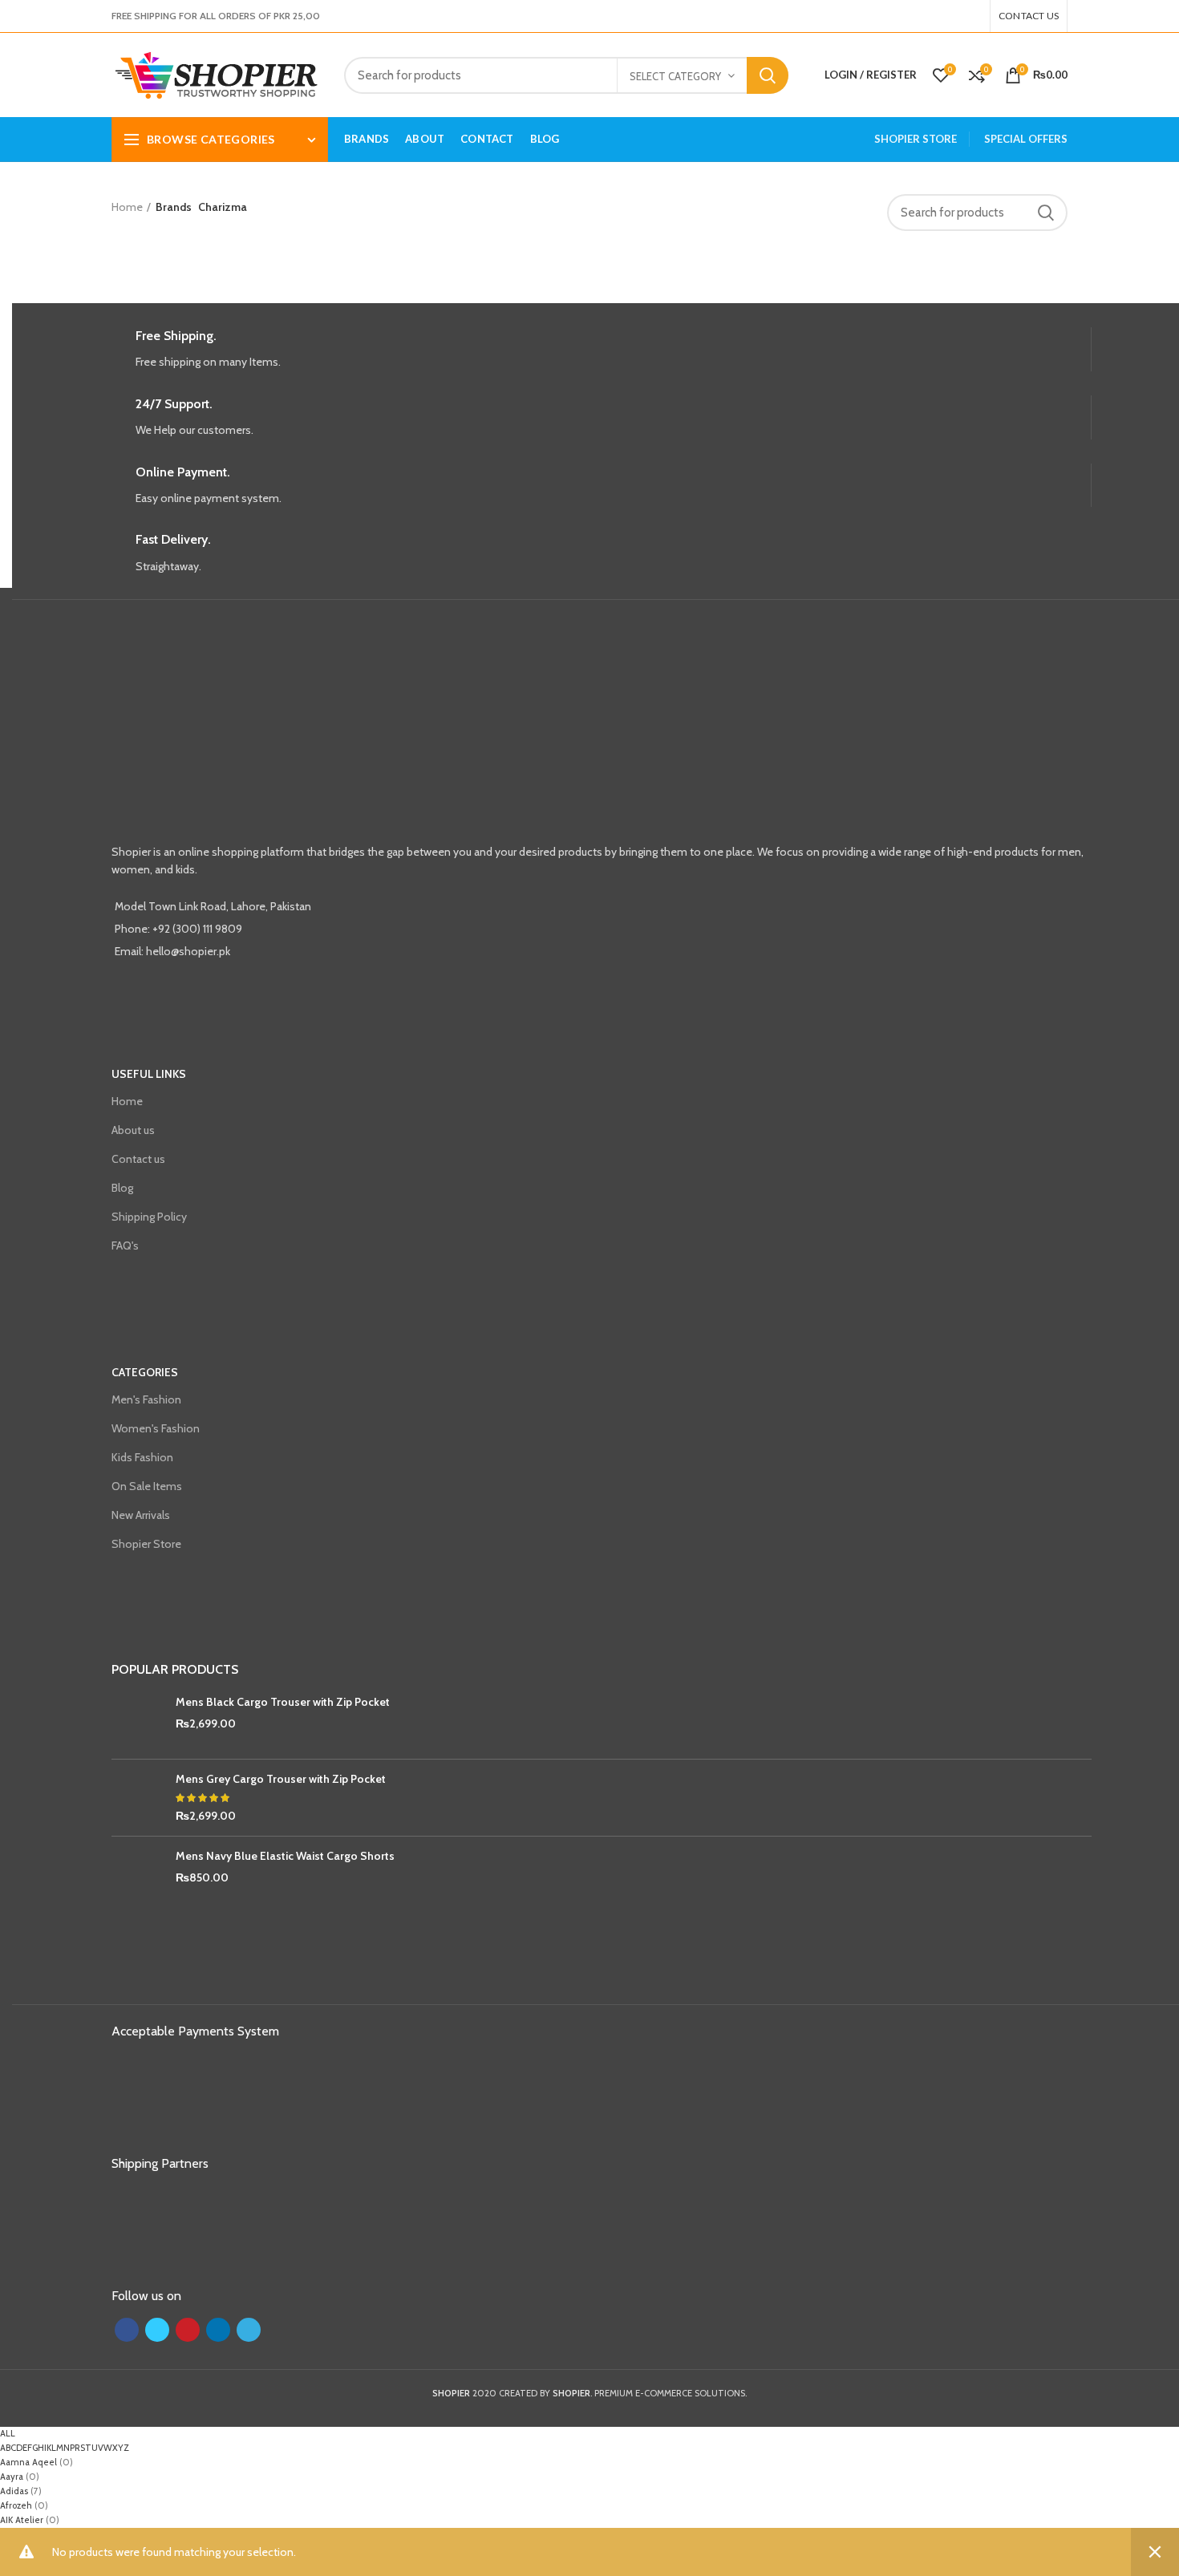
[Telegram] (977, 16)
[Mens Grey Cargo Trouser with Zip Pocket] (138, 1798)
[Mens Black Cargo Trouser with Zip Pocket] (138, 1721)
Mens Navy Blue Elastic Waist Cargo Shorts (285, 1856)
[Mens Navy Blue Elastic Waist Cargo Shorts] (138, 1875)
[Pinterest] (958, 16)
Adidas (14, 2491)
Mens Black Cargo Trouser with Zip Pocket (283, 1702)
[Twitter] (948, 16)
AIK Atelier (22, 2520)
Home (127, 207)
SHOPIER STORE (916, 139)
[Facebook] (938, 16)
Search (768, 75)
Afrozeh (16, 2505)
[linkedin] (967, 16)
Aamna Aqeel (28, 2462)
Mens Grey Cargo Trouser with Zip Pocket (281, 1779)
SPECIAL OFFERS (1026, 139)
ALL (8, 2433)
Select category (675, 76)
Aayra (12, 2477)
